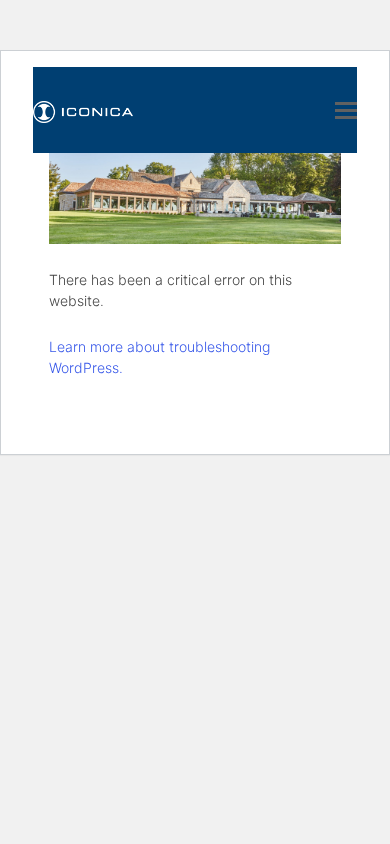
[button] (346, 110)
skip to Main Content (87, 18)
